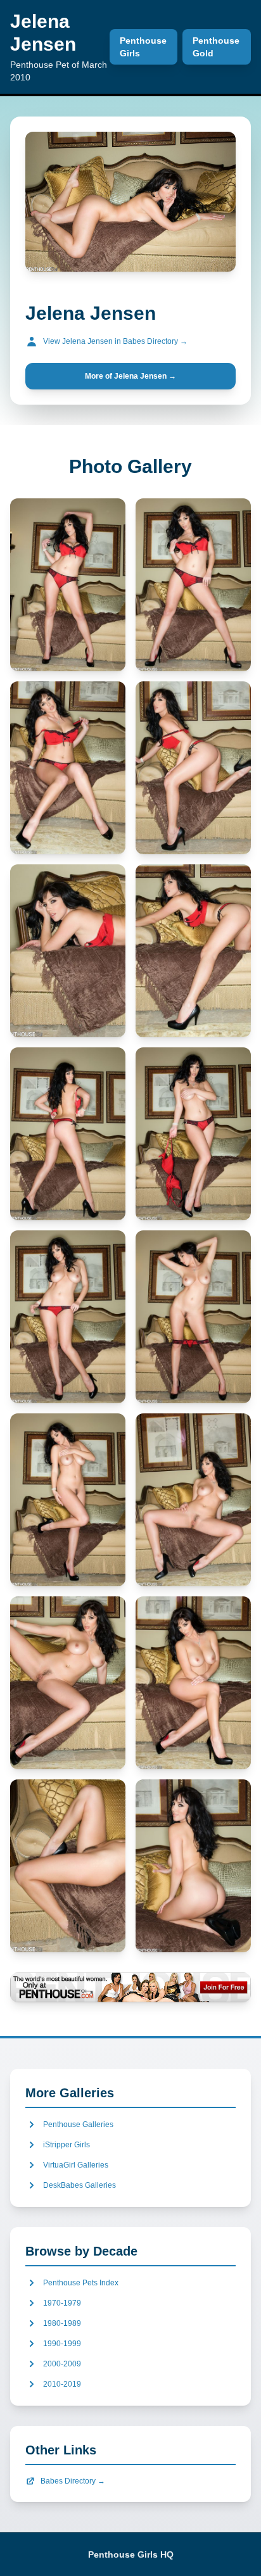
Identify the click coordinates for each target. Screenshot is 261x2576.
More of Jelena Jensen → (130, 376)
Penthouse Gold (216, 47)
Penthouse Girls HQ (131, 2554)
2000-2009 (62, 2364)
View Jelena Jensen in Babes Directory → (115, 341)
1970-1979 (62, 2303)
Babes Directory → (73, 2481)
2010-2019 (62, 2384)
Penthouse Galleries (78, 2125)
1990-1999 (62, 2344)
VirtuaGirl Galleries (76, 2165)
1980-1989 (62, 2323)
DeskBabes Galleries (80, 2185)
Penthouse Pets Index (81, 2283)
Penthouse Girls (143, 47)
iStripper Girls (67, 2145)
